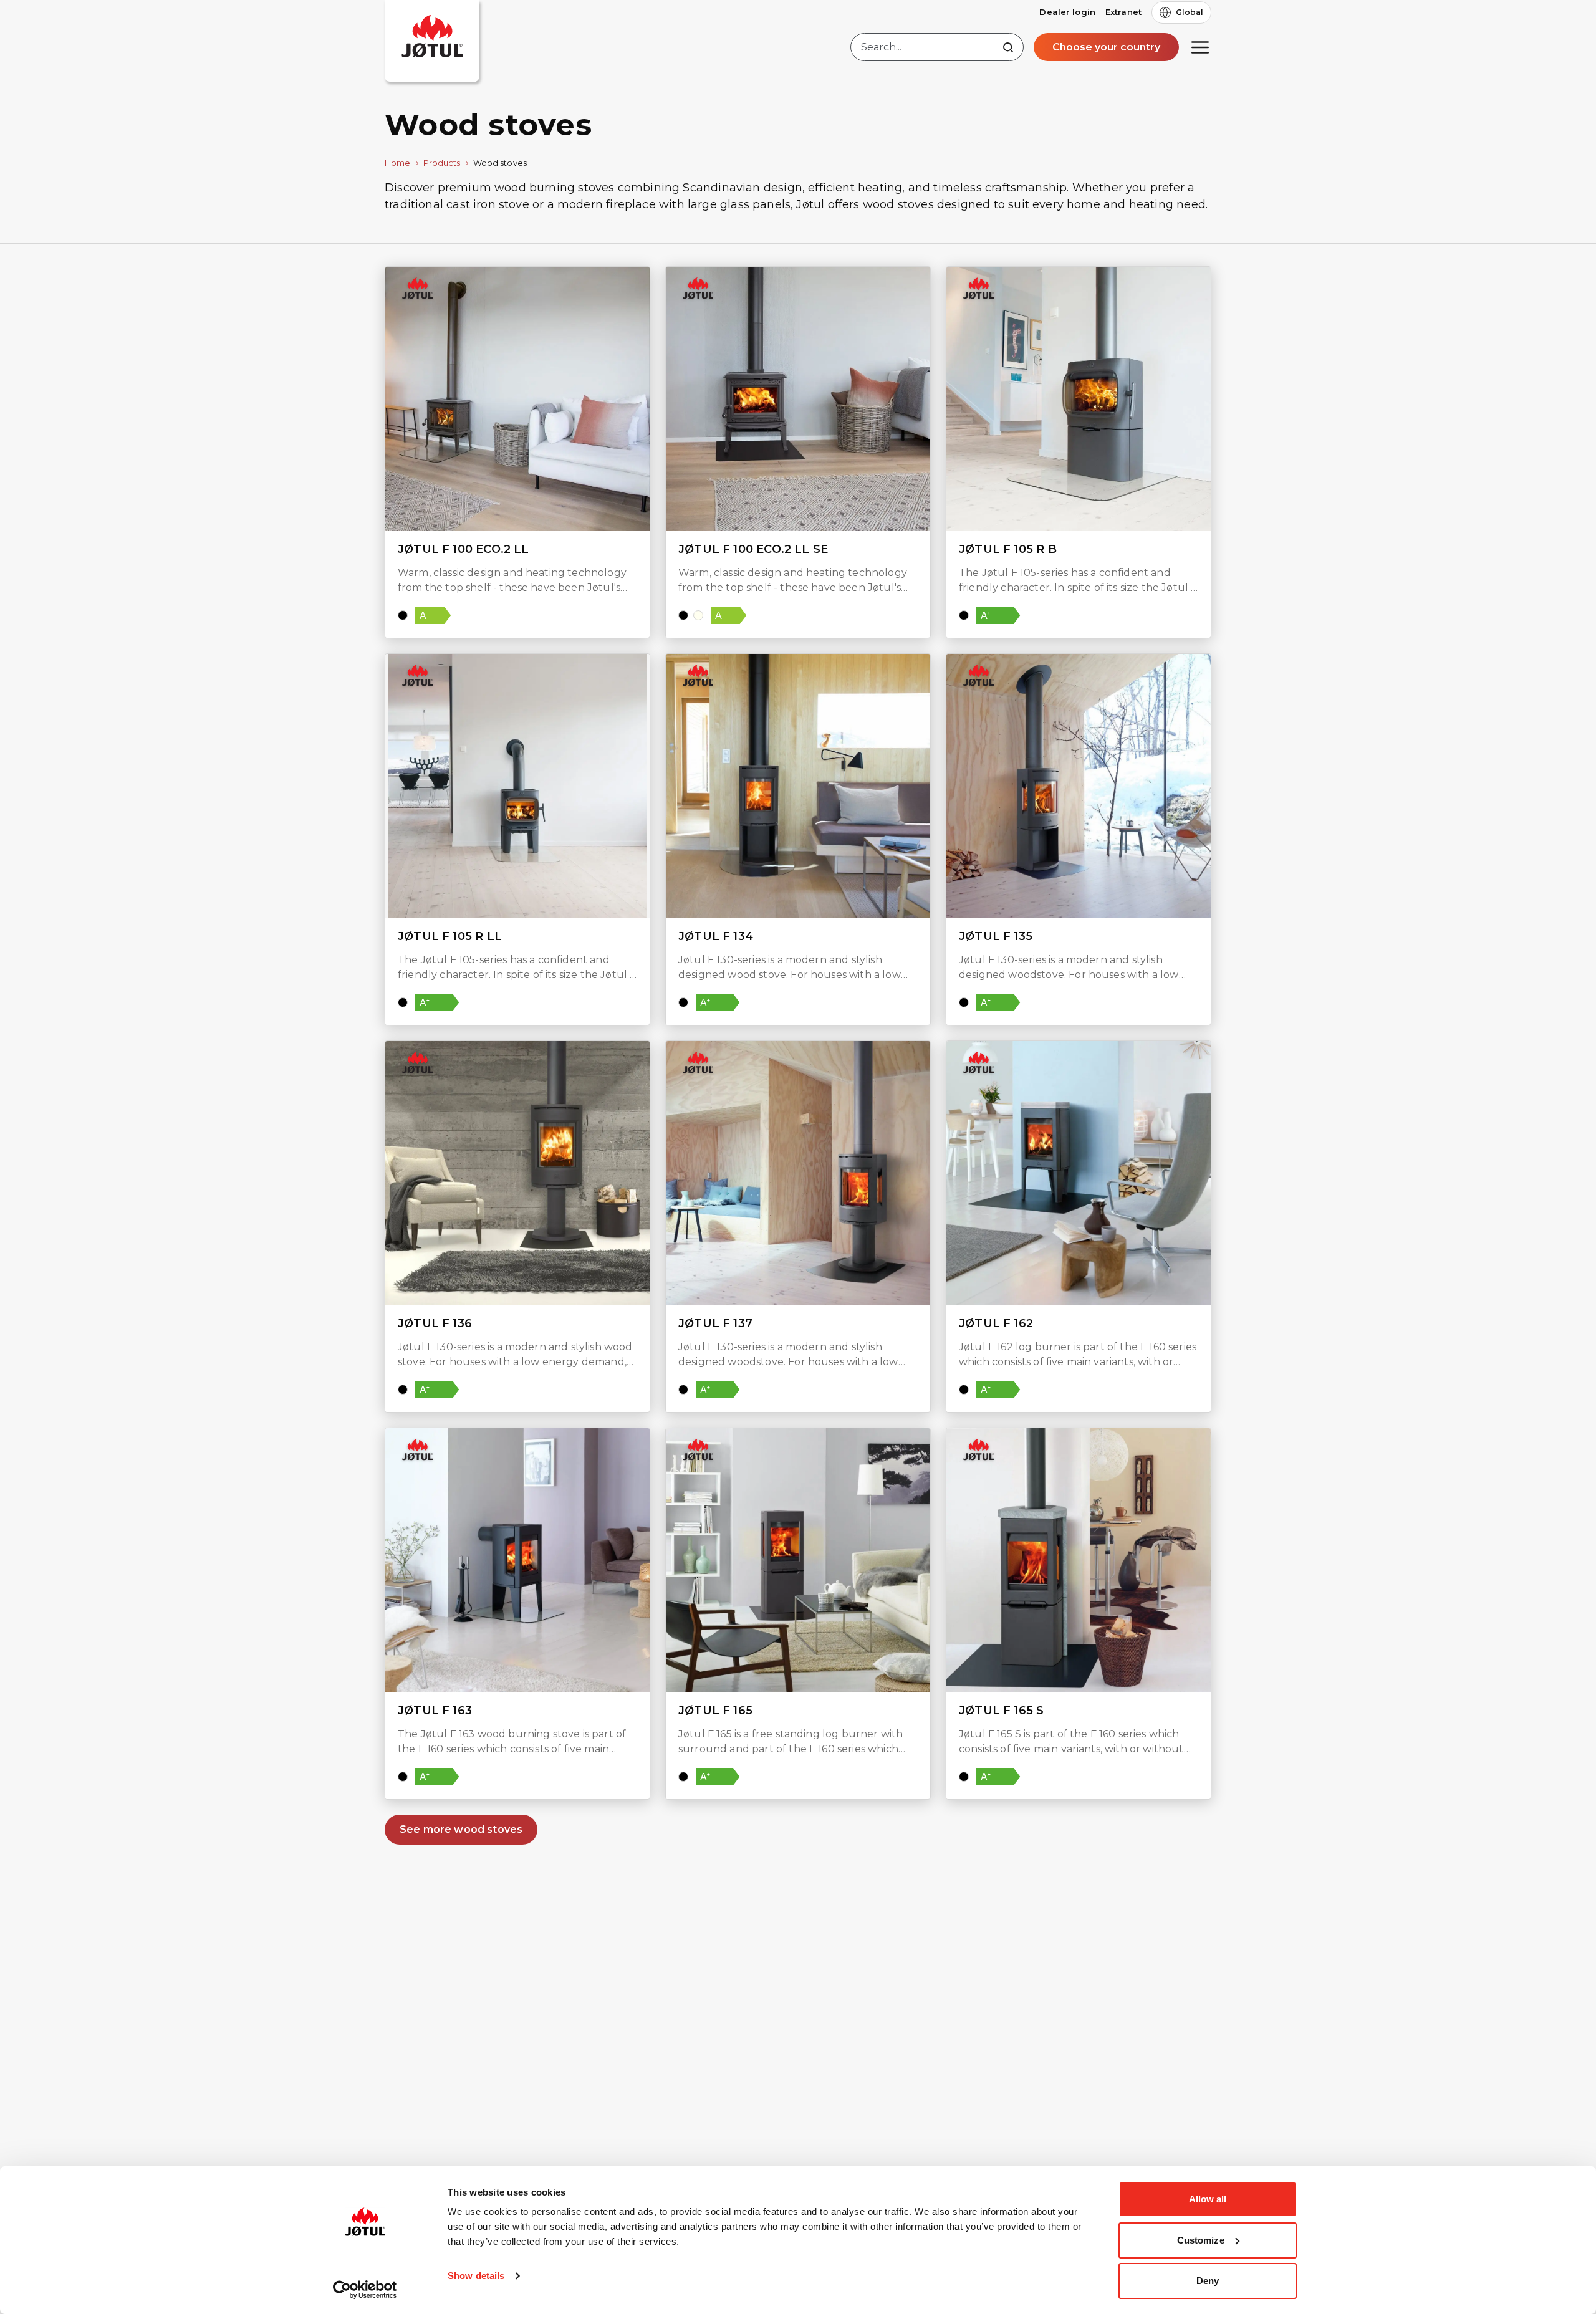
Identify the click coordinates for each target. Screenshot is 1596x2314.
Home (398, 163)
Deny (1208, 2281)
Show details (476, 2276)
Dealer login (1067, 12)
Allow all (1208, 2199)
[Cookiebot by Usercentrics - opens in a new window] (365, 2290)
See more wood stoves (461, 1829)
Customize (1201, 2240)
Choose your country (1106, 47)
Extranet (1123, 12)
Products (442, 163)
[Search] (1008, 47)
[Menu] (1200, 47)
